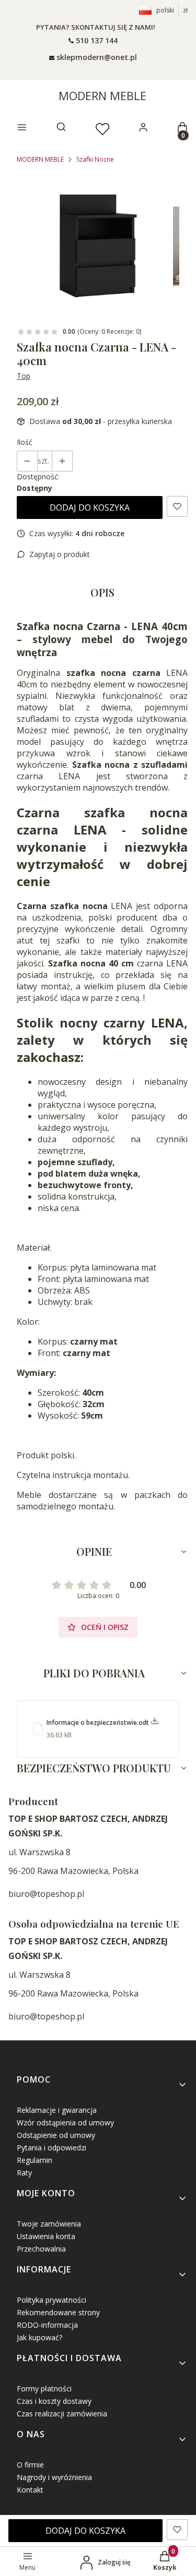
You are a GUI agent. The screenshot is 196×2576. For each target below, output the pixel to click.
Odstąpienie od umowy (56, 2135)
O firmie (30, 2465)
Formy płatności (44, 2388)
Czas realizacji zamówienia (62, 2414)
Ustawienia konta (46, 2236)
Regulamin (34, 2160)
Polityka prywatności (51, 2300)
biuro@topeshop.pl (46, 1894)
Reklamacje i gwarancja (57, 2110)
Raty (24, 2173)
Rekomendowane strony (58, 2312)
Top (24, 376)
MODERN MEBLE (102, 95)
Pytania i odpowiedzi (51, 2148)
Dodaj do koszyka (90, 507)
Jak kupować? (39, 2337)
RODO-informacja (47, 2325)
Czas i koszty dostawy (54, 2401)
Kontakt (30, 2490)
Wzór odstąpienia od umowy (65, 2123)
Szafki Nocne (95, 159)
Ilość (25, 442)
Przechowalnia (41, 2249)
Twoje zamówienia (49, 2224)
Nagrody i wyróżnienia (54, 2477)
